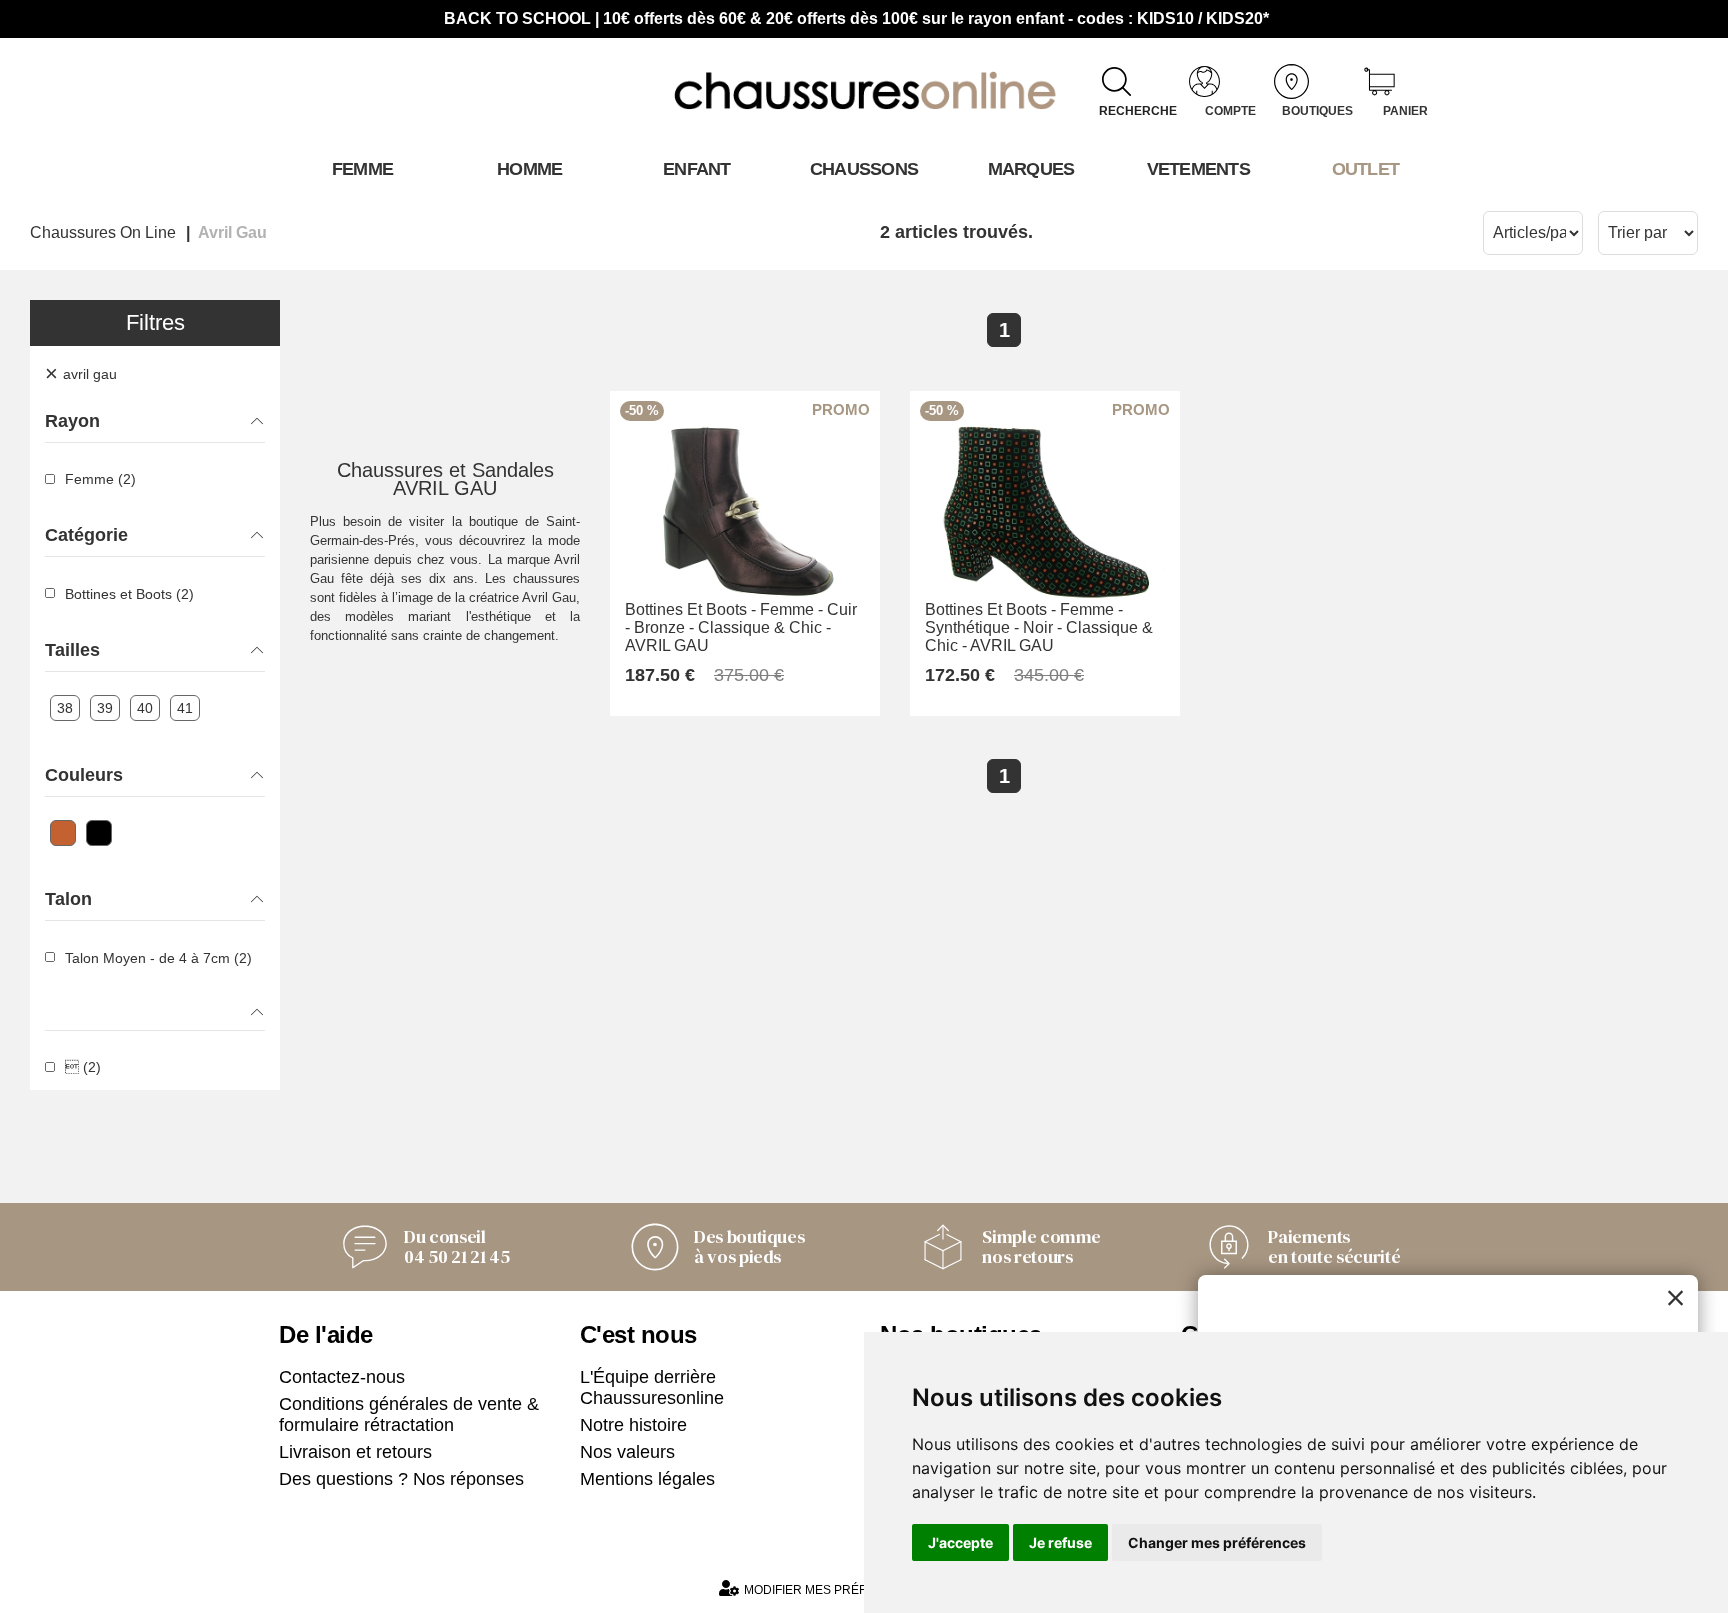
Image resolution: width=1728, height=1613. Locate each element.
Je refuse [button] (1060, 1542)
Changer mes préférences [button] (1217, 1542)
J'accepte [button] (960, 1542)
